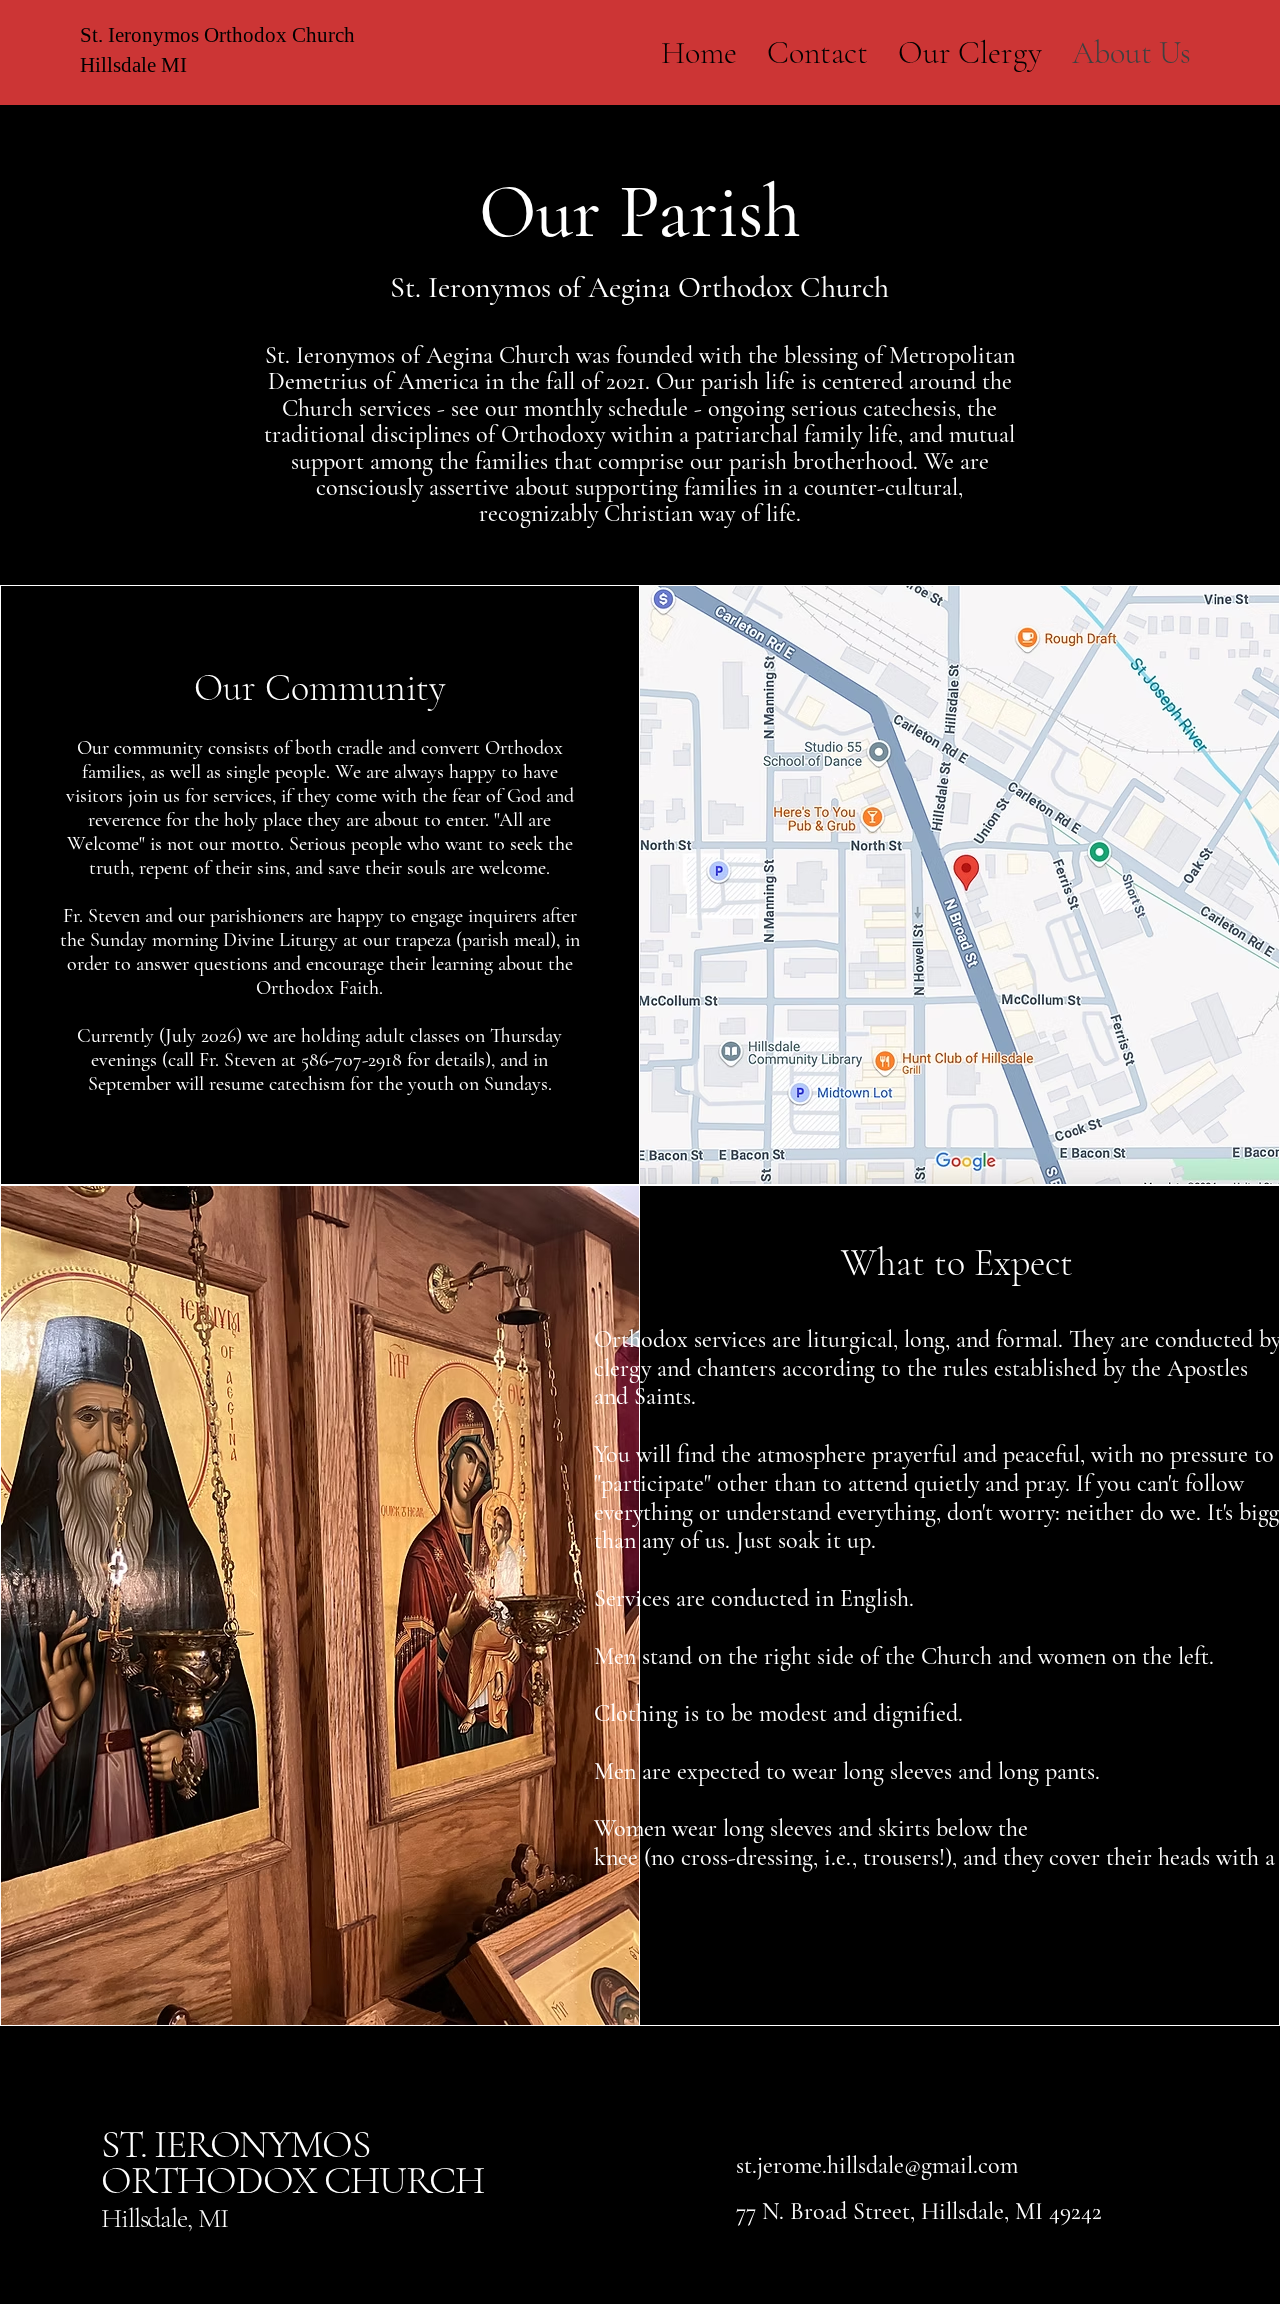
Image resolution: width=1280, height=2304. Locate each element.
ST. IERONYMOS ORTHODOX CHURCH (292, 2162)
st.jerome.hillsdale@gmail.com (877, 2165)
